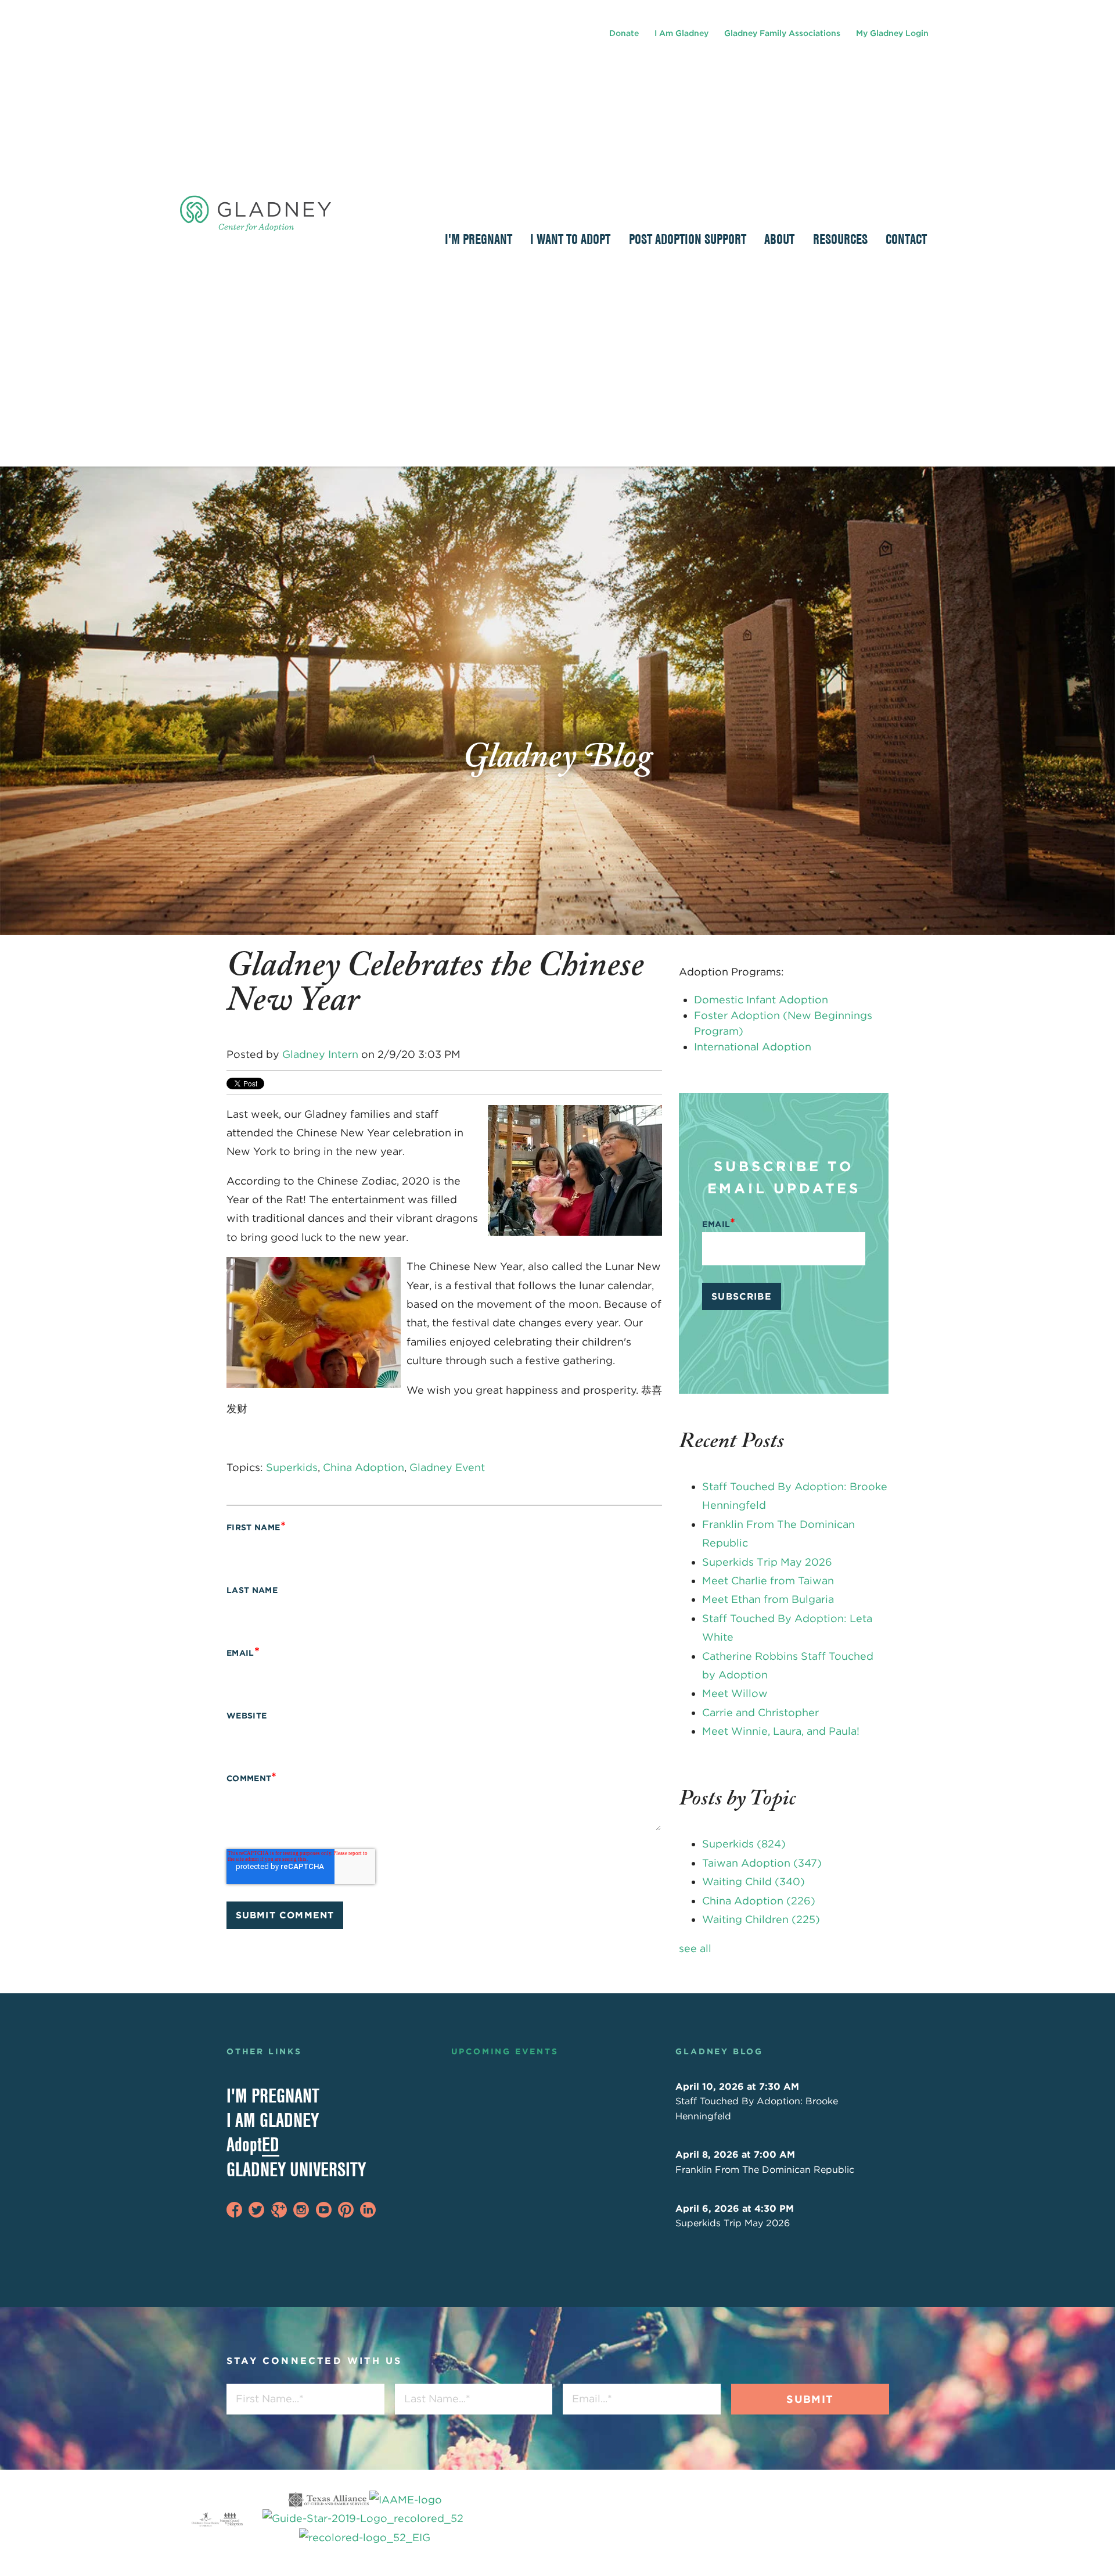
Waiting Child (753, 1881)
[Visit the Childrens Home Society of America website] (206, 2519)
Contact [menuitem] (906, 239)
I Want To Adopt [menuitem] (570, 239)
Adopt (253, 2144)
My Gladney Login (892, 33)
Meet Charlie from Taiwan (768, 1581)
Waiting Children (761, 1919)
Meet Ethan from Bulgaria (768, 1599)
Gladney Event (447, 1467)
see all (695, 1948)
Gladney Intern (320, 1054)
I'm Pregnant (273, 2096)
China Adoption (364, 1467)
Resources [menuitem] (840, 239)
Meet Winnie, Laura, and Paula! (781, 1731)
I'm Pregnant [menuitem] (479, 239)
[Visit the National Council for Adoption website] (231, 2519)
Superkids (292, 1467)
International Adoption (753, 1047)
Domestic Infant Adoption (761, 1000)
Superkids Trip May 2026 (767, 1562)
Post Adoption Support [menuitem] (688, 239)
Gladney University (296, 2169)
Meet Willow (735, 1693)
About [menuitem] (779, 239)
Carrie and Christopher (760, 1712)
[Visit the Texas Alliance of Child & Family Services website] (364, 2519)
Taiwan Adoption (762, 1863)
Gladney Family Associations (782, 33)
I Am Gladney (681, 33)
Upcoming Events (505, 2051)
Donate (624, 33)
